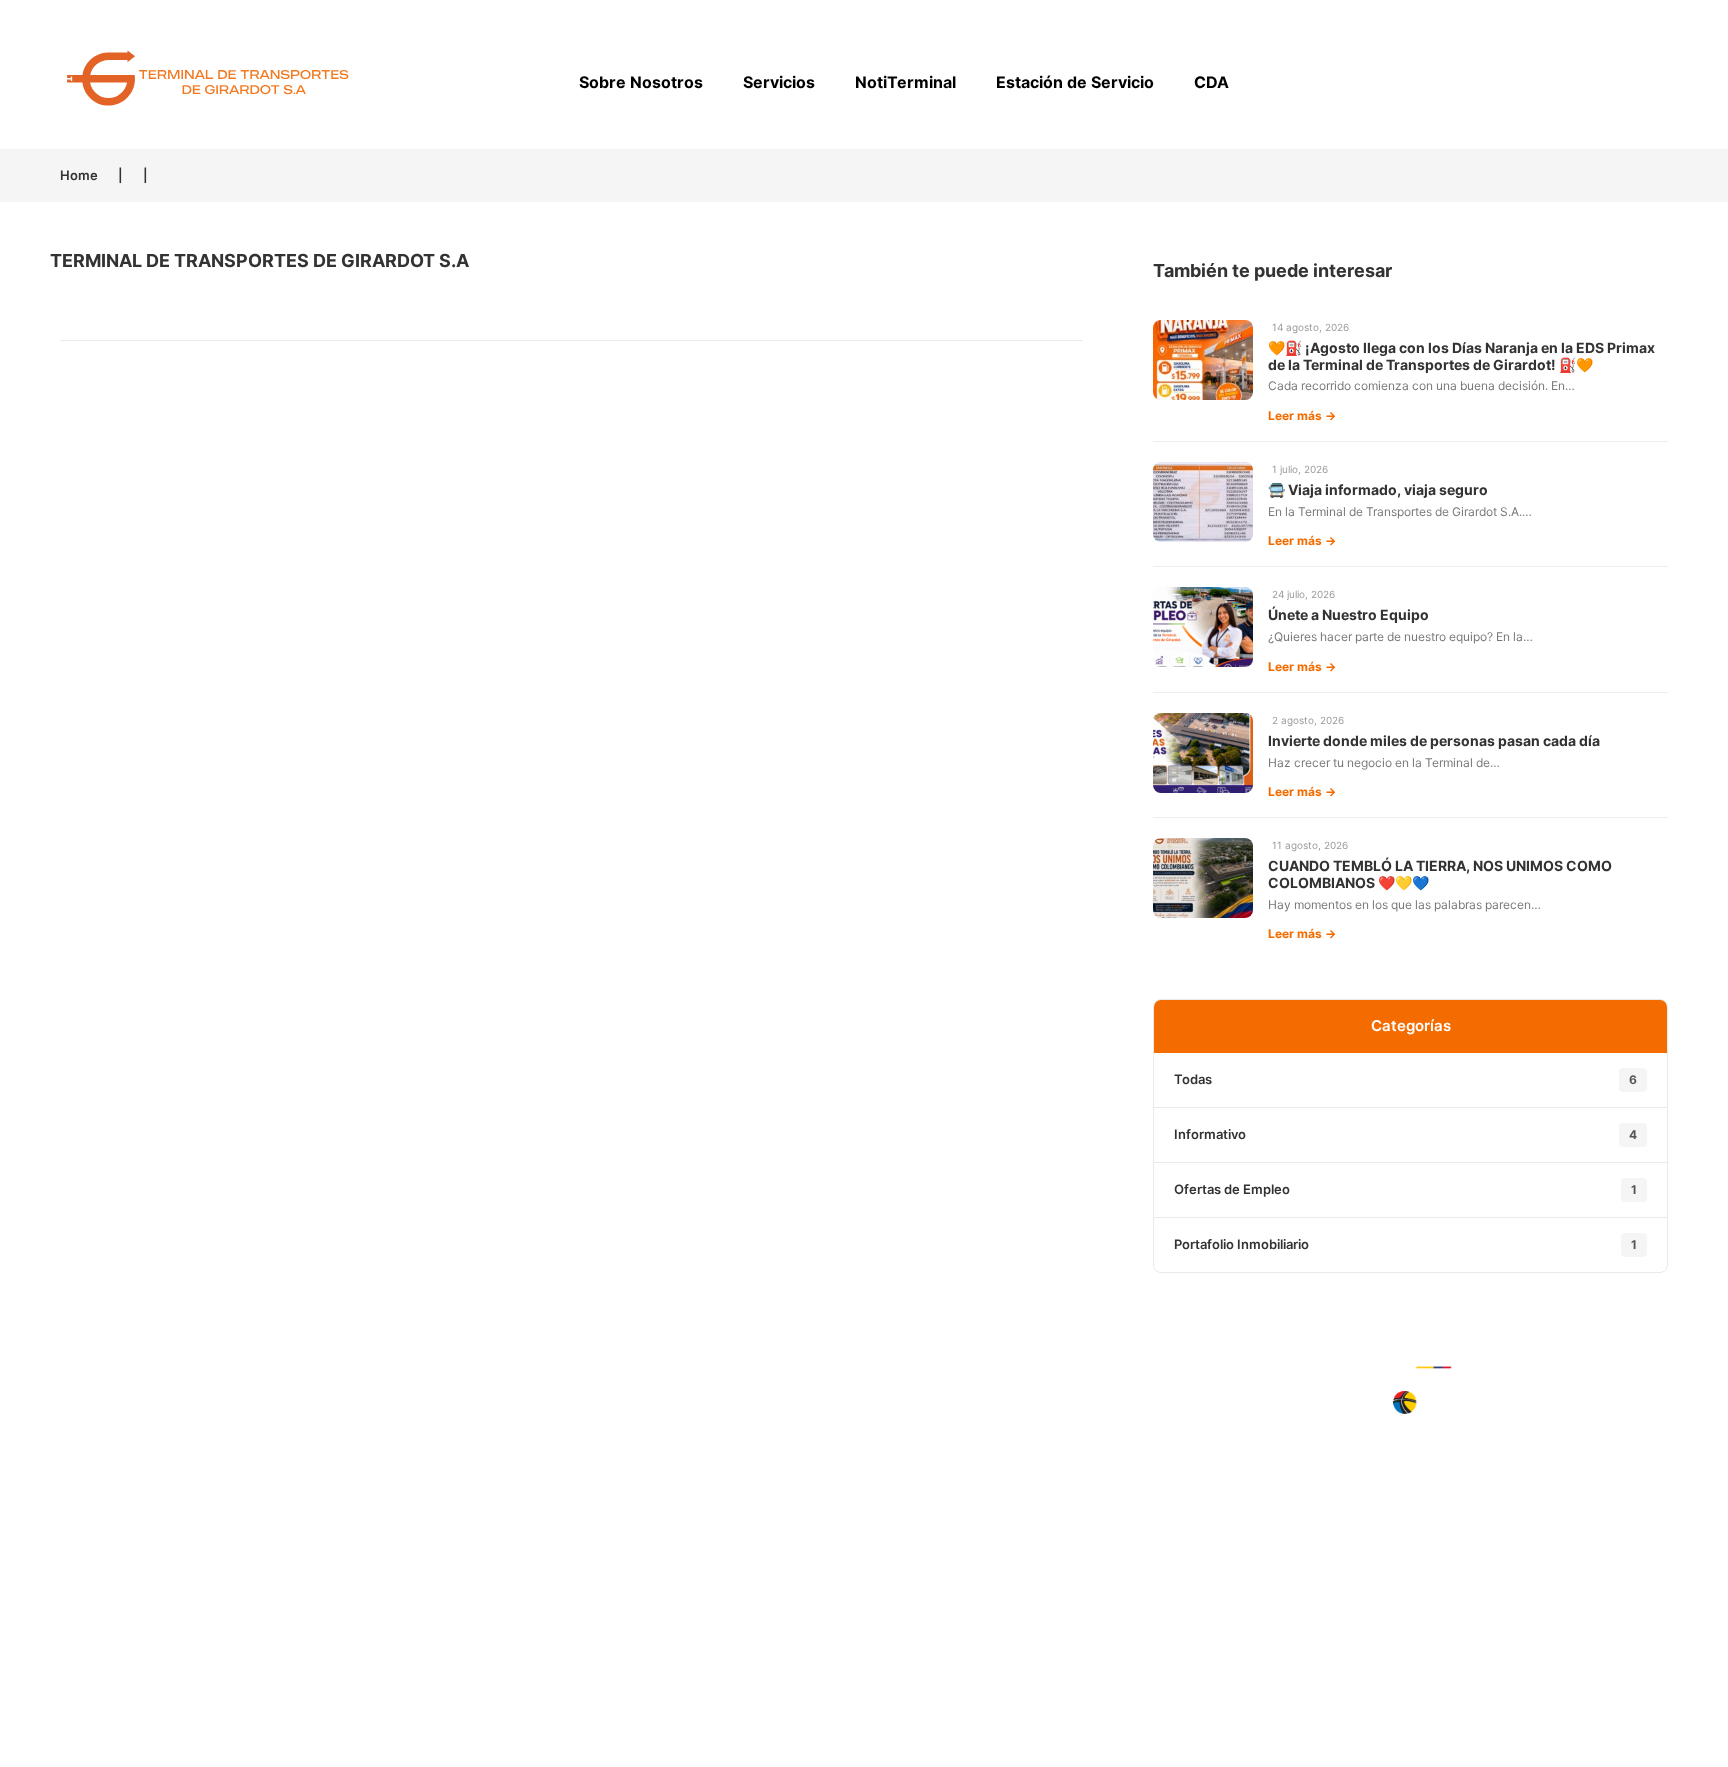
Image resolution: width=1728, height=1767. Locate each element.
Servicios (779, 82)
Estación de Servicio (1075, 82)
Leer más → (1302, 415)
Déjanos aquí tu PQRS (1444, 1446)
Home (79, 175)
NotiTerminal (905, 82)
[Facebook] (889, 1477)
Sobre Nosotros (641, 82)
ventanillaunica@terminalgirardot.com (284, 1547)
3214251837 (323, 1470)
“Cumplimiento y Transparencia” (284, 1585)
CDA (1211, 82)
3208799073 (330, 1508)
